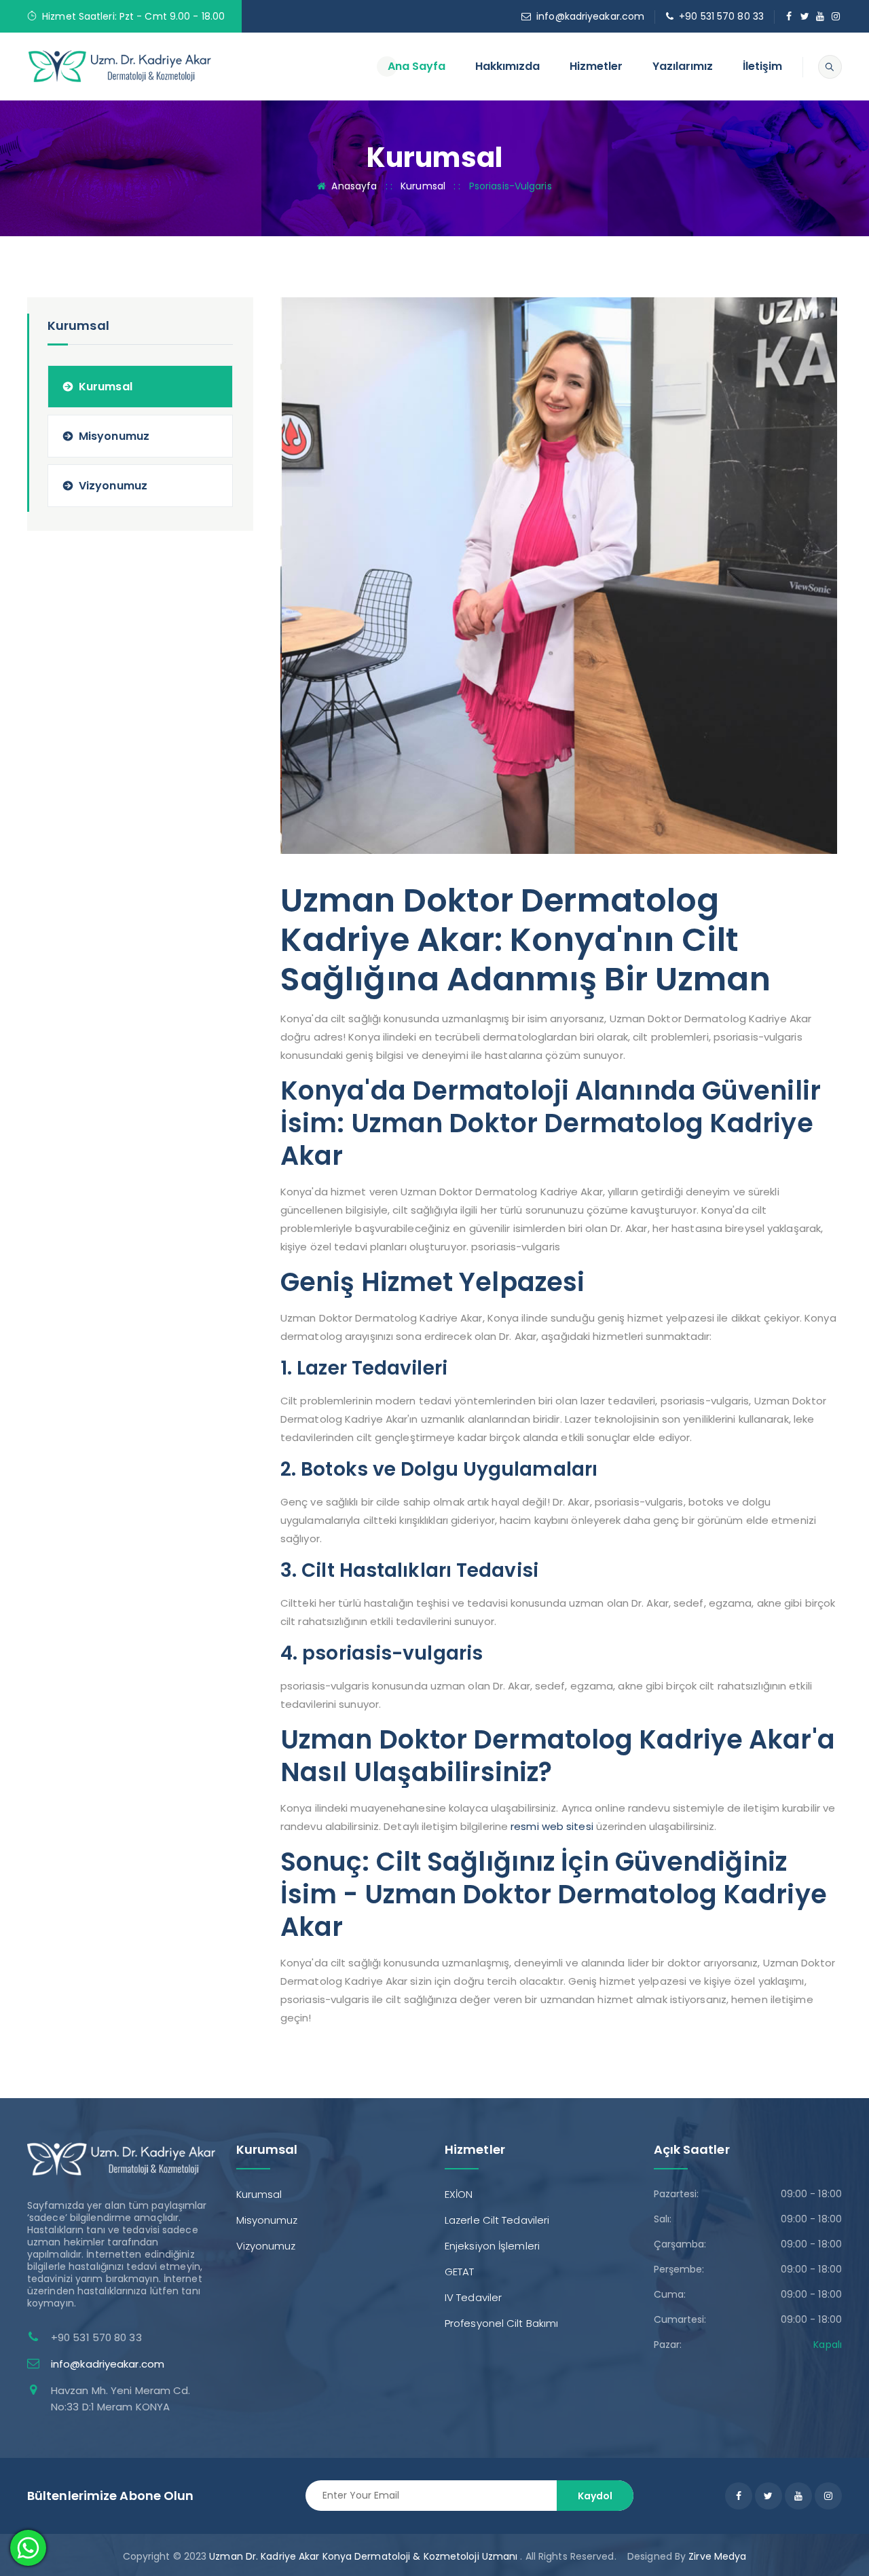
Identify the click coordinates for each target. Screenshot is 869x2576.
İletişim (762, 66)
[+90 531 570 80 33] (120, 66)
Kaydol (595, 2496)
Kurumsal (423, 186)
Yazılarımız (683, 66)
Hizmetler (596, 66)
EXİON (459, 2194)
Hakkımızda (507, 66)
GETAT (460, 2272)
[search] (830, 67)
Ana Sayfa (417, 66)
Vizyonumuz (113, 486)
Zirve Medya (717, 2556)
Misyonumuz (114, 436)
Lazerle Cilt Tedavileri (497, 2220)
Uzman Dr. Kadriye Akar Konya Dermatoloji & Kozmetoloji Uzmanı (363, 2556)
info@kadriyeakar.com (590, 16)
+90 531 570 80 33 (721, 16)
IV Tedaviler (473, 2297)
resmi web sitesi (552, 1826)
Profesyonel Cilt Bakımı (501, 2323)
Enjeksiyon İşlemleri (492, 2246)
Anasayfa (354, 186)
